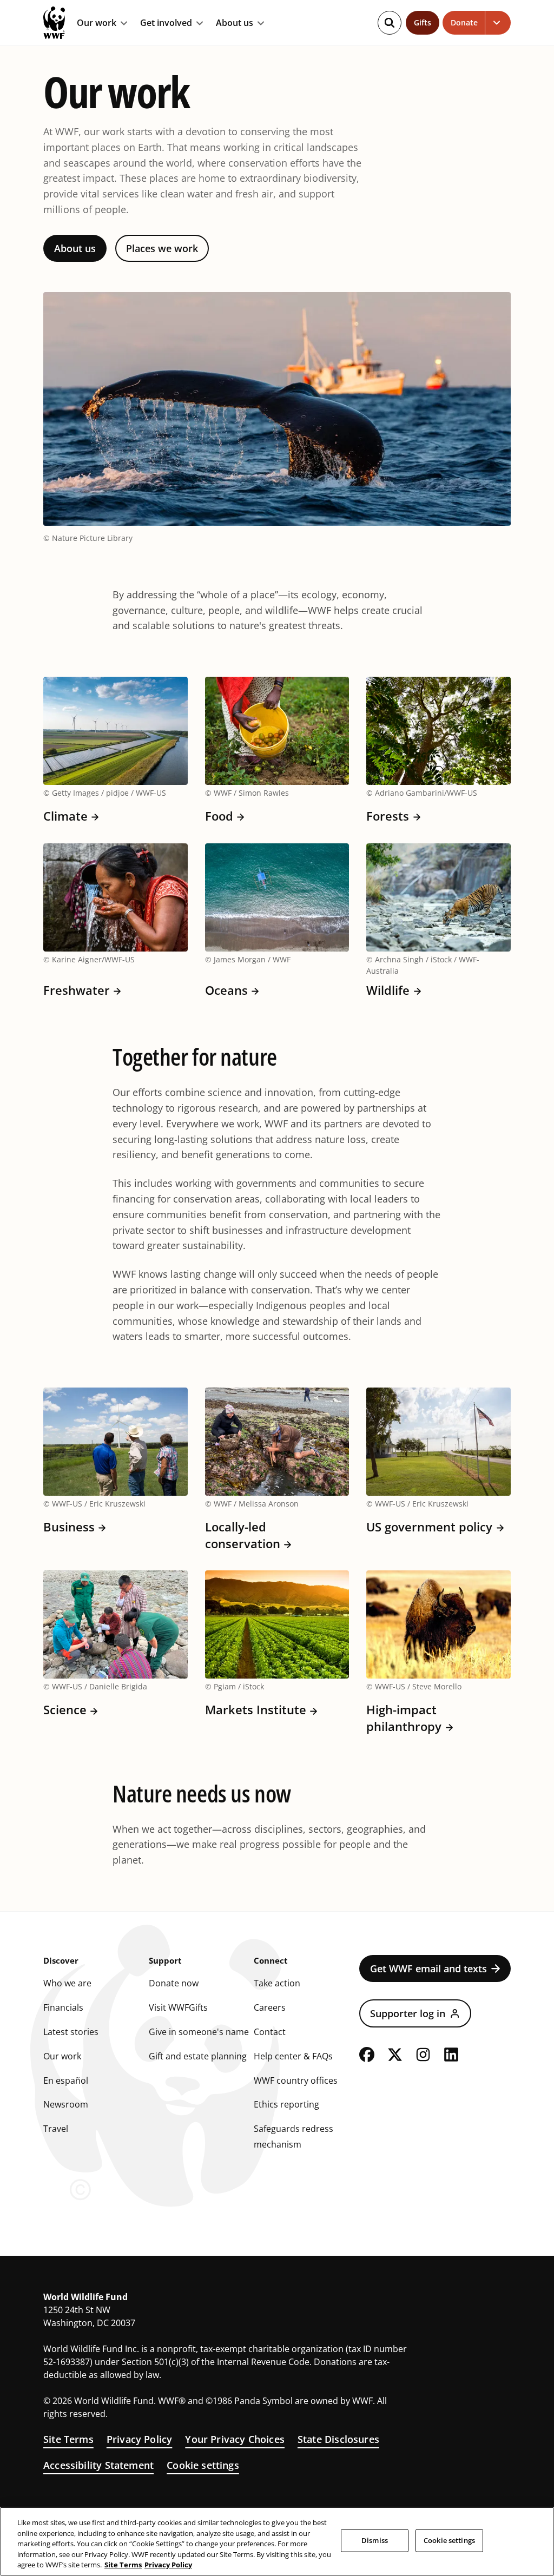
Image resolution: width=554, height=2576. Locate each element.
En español (66, 2080)
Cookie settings (203, 2465)
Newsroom (66, 2104)
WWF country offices (296, 2080)
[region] (277, 2541)
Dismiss (375, 2540)
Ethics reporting (286, 2104)
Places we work (162, 248)
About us (235, 23)
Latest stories (71, 2032)
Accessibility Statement (98, 2465)
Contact (270, 2032)
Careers (270, 2007)
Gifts (423, 22)
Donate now (174, 1983)
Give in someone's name (199, 2032)
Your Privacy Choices (235, 2439)
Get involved (166, 23)
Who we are (67, 1983)
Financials (63, 2007)
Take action (277, 1983)
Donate (464, 22)
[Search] (390, 23)
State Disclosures (338, 2439)
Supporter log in (408, 2013)
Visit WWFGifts (178, 2007)
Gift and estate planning (198, 2056)
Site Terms (68, 2439)
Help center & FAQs (293, 2056)
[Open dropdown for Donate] (498, 23)
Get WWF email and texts (428, 1969)
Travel (56, 2129)
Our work (97, 23)
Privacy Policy (140, 2439)
